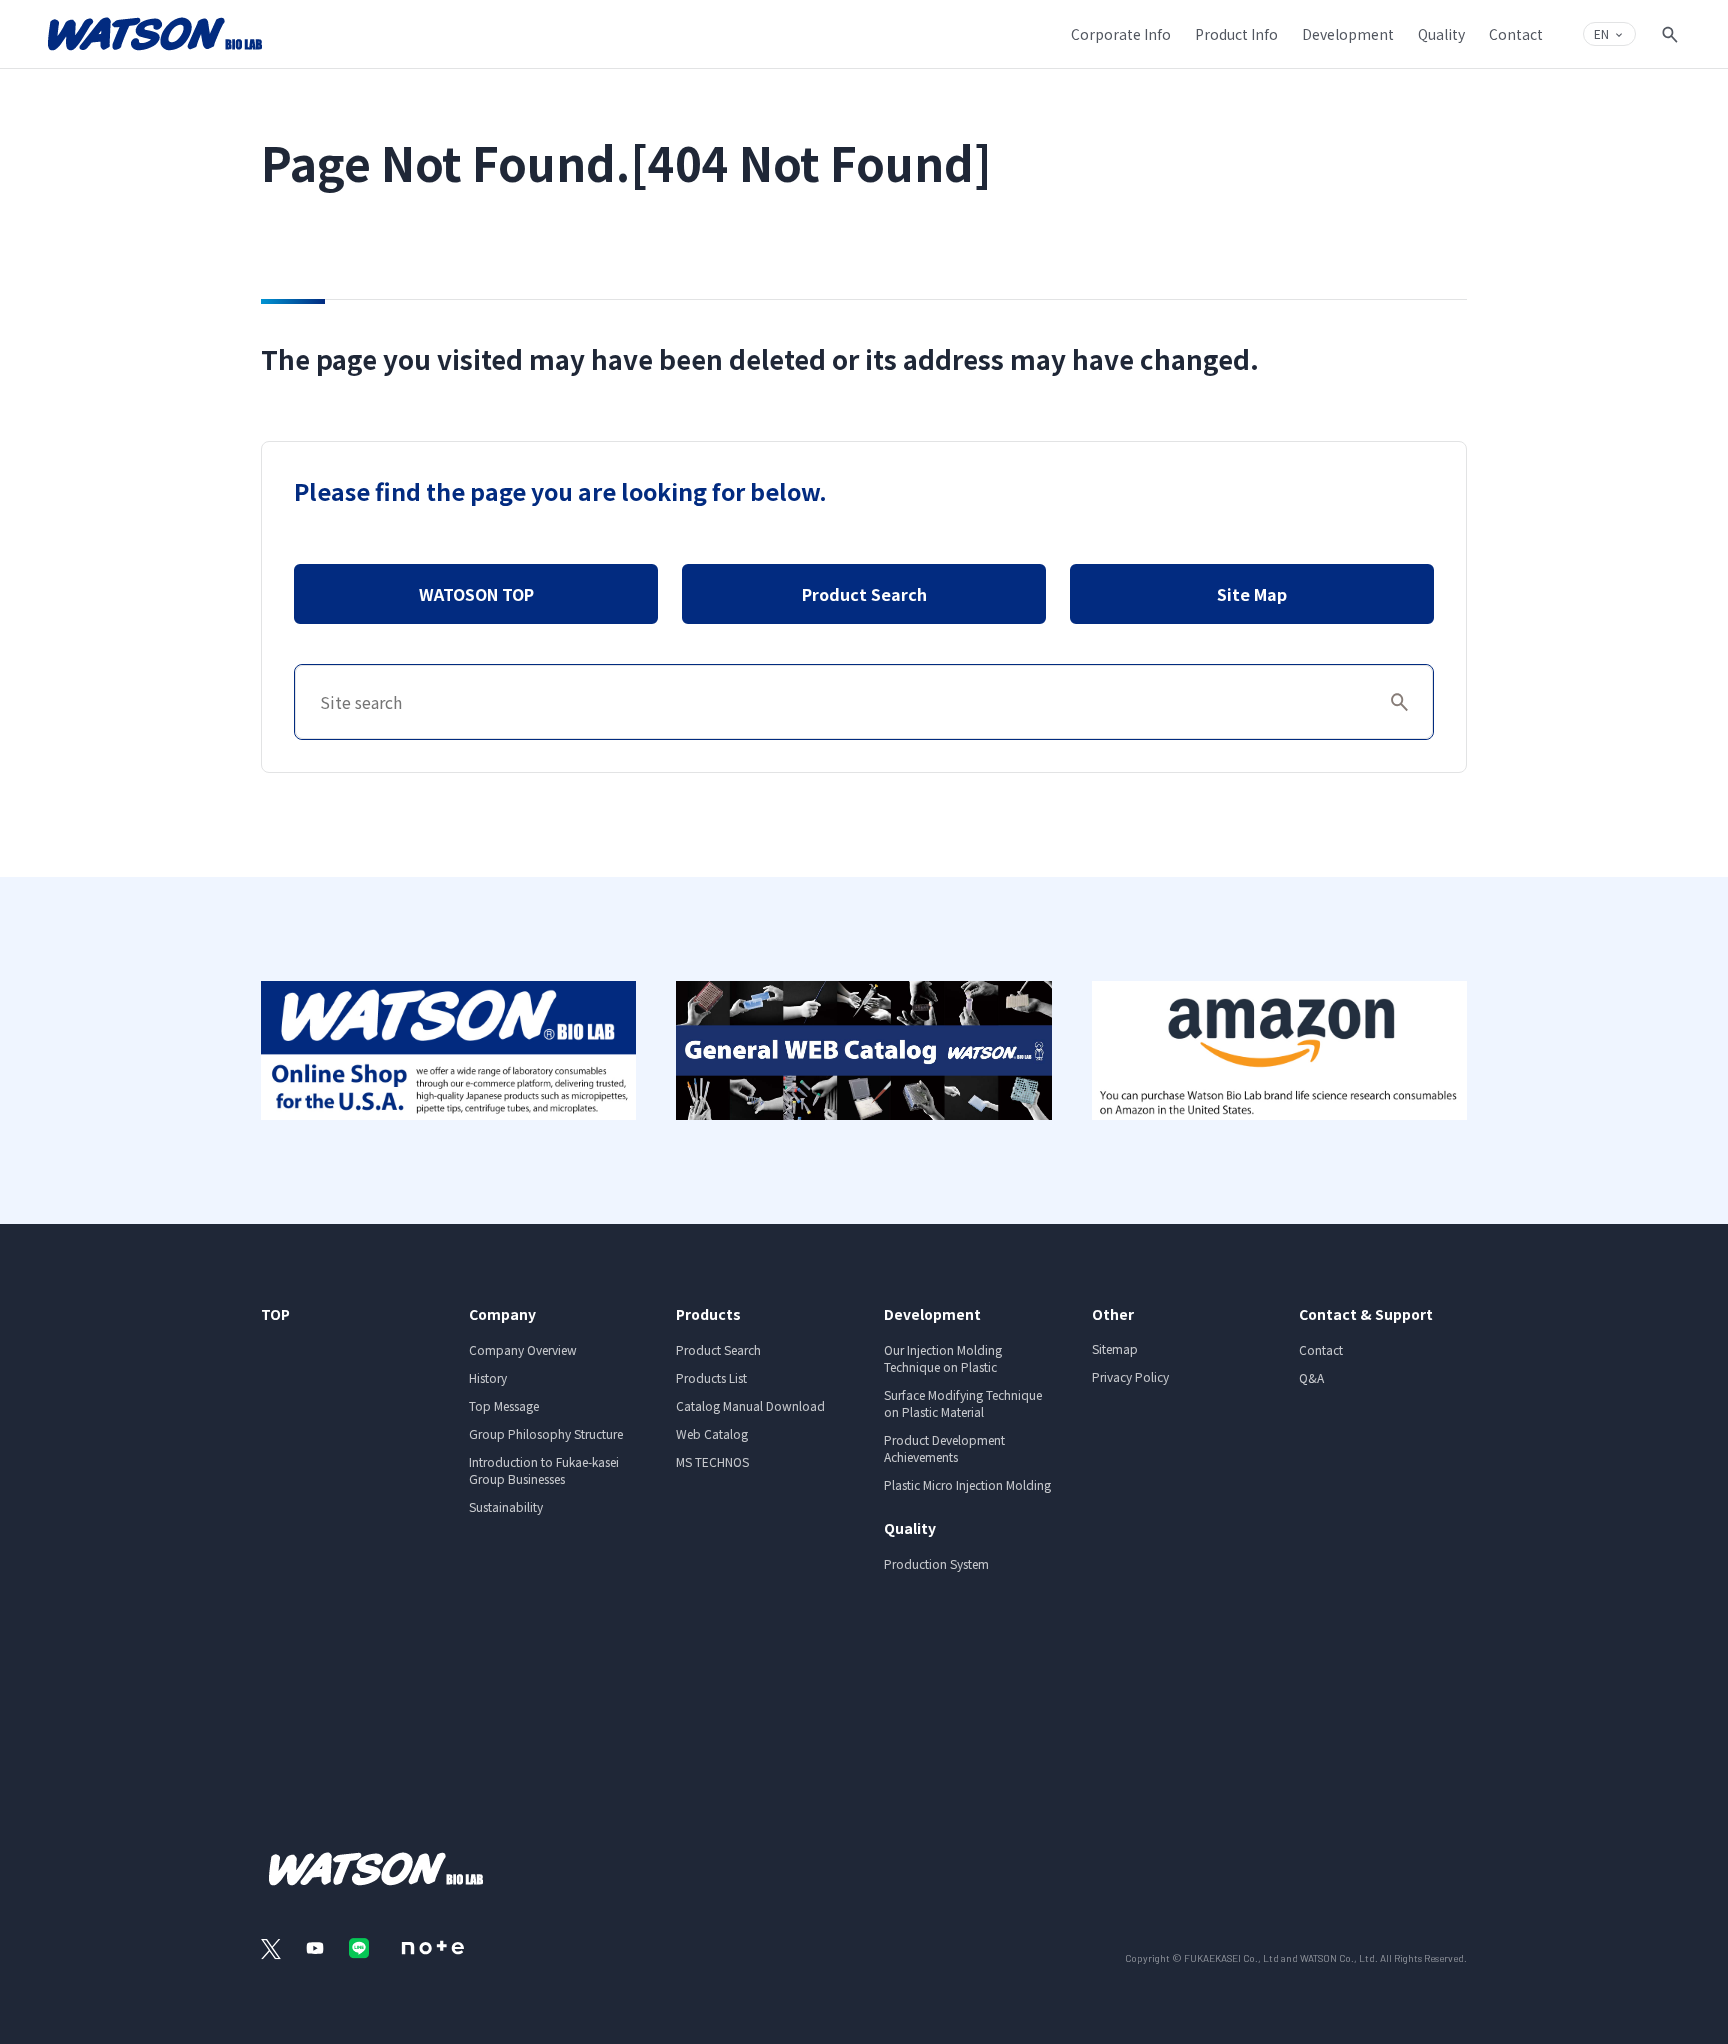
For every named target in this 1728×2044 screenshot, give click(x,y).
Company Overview (523, 1349)
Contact (1321, 1349)
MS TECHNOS (712, 1461)
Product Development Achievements (944, 1448)
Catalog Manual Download (750, 1405)
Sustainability (506, 1506)
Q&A (1311, 1377)
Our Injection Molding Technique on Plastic (943, 1358)
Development (932, 1314)
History (488, 1377)
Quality (910, 1528)
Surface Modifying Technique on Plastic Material (963, 1403)
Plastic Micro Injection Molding (967, 1484)
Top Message (504, 1405)
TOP (275, 1314)
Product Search (864, 594)
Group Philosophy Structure (546, 1433)
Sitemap (1115, 1348)
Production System (936, 1563)
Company (502, 1314)
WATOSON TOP (476, 594)
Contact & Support (1366, 1314)
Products (708, 1314)
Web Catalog (712, 1433)
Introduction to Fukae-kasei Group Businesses (544, 1470)
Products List (711, 1377)
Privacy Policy (1130, 1376)
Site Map (1252, 594)
